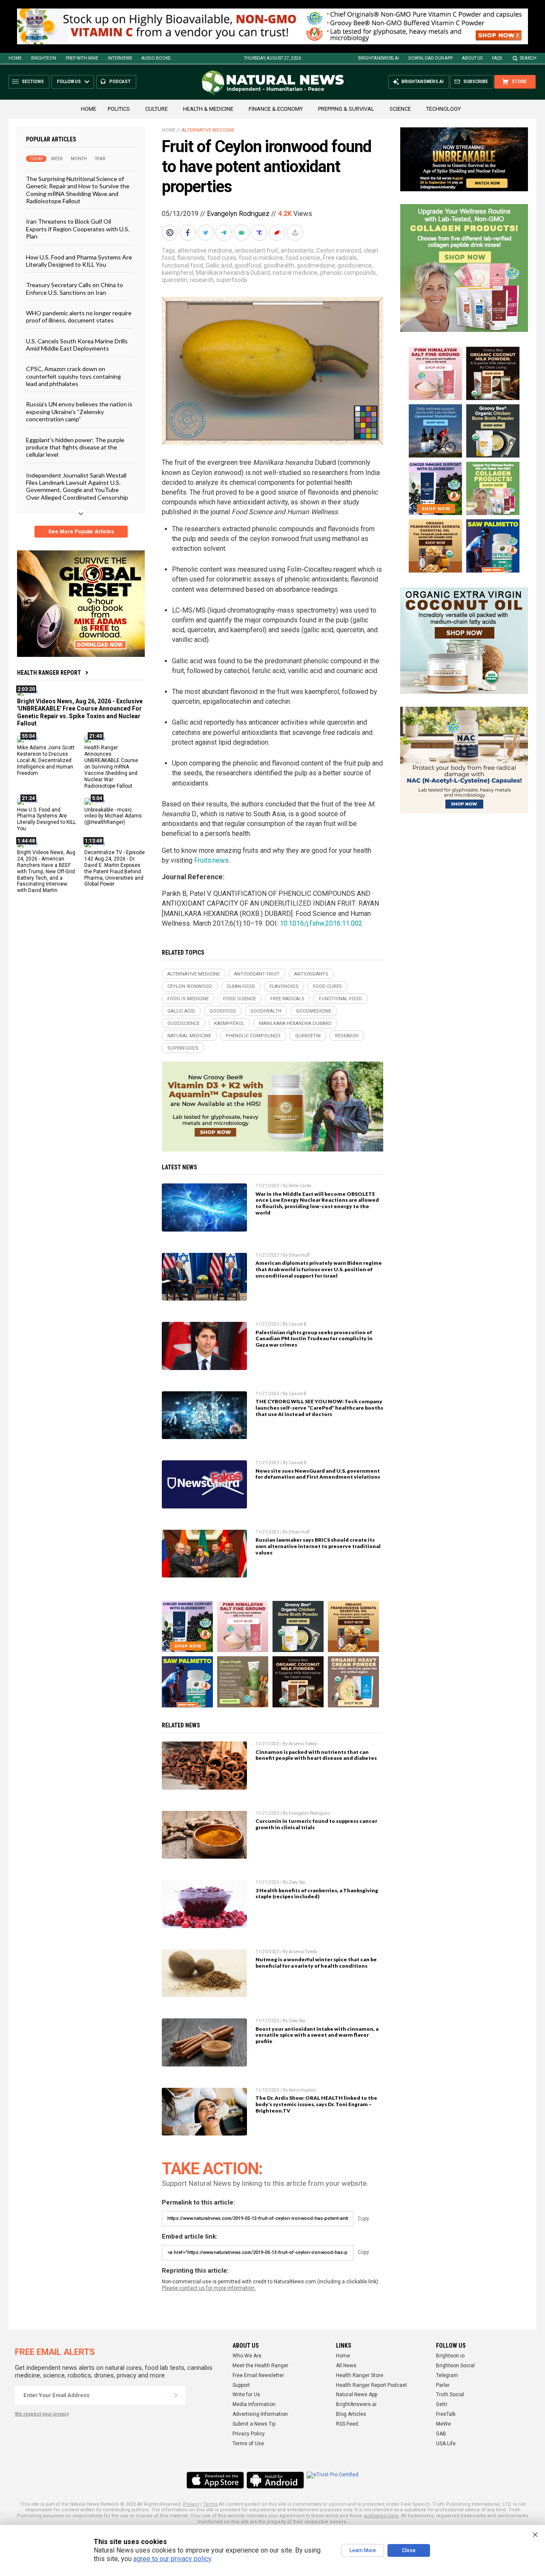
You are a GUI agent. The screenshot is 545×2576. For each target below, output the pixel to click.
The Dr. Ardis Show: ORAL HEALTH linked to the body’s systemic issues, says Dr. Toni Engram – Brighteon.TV (316, 2104)
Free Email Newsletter (258, 2375)
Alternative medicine (208, 130)
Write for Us (246, 2395)
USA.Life (446, 2444)
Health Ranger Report (49, 673)
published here (381, 2516)
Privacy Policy (249, 2434)
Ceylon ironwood (339, 250)
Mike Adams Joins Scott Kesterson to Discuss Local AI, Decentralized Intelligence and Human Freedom (46, 760)
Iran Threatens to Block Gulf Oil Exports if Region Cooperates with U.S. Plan (78, 229)
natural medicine (295, 273)
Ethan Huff (299, 1255)
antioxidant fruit (257, 250)
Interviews (120, 58)
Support (241, 2385)
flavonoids (191, 258)
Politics (119, 109)
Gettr (442, 2404)
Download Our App (430, 58)
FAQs (497, 58)
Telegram (447, 2375)
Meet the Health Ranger (260, 2366)
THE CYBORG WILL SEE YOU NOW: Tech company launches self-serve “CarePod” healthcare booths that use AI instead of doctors (319, 1408)
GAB (441, 2434)
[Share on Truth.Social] (260, 233)
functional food (182, 265)
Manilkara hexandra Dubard (233, 273)
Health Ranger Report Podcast (371, 2385)
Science (400, 109)
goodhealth (279, 265)
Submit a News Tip (254, 2424)
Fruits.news (211, 860)
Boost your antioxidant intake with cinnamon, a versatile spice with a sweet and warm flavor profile (317, 2035)
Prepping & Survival (346, 109)
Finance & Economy (276, 109)
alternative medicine (205, 250)
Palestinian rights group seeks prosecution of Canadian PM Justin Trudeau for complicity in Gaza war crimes (314, 1339)
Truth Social (450, 2395)
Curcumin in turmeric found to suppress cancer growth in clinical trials (316, 1824)
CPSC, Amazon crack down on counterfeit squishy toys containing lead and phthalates (73, 376)
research (202, 280)
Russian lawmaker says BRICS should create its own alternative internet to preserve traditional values (318, 1546)
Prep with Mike (82, 58)
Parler (443, 2385)
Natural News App (357, 2395)
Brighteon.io (450, 2356)
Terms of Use (248, 2444)
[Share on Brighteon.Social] (171, 233)
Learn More (363, 2550)
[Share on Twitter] (207, 233)
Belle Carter (300, 1186)
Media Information (254, 2404)
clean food (241, 986)
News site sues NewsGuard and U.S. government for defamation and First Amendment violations (318, 1474)
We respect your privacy (42, 2414)
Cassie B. (298, 1324)
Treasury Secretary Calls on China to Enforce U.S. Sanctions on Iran (75, 288)
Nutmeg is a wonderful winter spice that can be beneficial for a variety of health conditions (316, 1963)
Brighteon (44, 58)
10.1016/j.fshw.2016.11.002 (321, 923)
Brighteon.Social (455, 2366)
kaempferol (178, 273)
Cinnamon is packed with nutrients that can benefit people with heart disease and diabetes (316, 1755)
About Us (472, 58)
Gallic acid (219, 265)
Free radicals (340, 258)
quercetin (175, 280)
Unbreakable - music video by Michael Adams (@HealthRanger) (113, 816)
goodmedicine (316, 265)
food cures (222, 258)
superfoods (232, 280)
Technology (443, 109)
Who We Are (247, 2356)
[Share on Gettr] (278, 233)
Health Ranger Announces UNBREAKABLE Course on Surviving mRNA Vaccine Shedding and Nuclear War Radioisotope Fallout (111, 767)
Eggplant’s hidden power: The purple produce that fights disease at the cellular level (75, 447)
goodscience (355, 265)
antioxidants (297, 250)
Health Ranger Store (360, 2375)
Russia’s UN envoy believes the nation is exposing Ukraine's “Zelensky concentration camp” (79, 412)
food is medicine (261, 258)
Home (15, 58)
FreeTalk (446, 2414)
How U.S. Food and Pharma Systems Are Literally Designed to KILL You (79, 261)
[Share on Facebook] (189, 233)
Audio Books (156, 58)
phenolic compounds (348, 273)
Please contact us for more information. (209, 2288)
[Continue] (176, 2395)
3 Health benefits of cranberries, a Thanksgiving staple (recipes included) (317, 1894)
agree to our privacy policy (172, 2559)
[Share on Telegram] (224, 233)
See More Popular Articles (81, 532)
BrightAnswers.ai (379, 58)
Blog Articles (351, 2414)
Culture (156, 109)
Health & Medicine (208, 109)
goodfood (248, 265)
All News (346, 2366)
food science (303, 258)
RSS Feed (347, 2424)
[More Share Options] (296, 233)
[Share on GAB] (242, 233)
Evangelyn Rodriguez (238, 214)
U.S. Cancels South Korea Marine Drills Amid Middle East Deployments (77, 345)
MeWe (443, 2424)
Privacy (191, 2504)
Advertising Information (260, 2414)
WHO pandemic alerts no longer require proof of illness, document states (79, 317)
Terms (210, 2504)
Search (528, 58)
